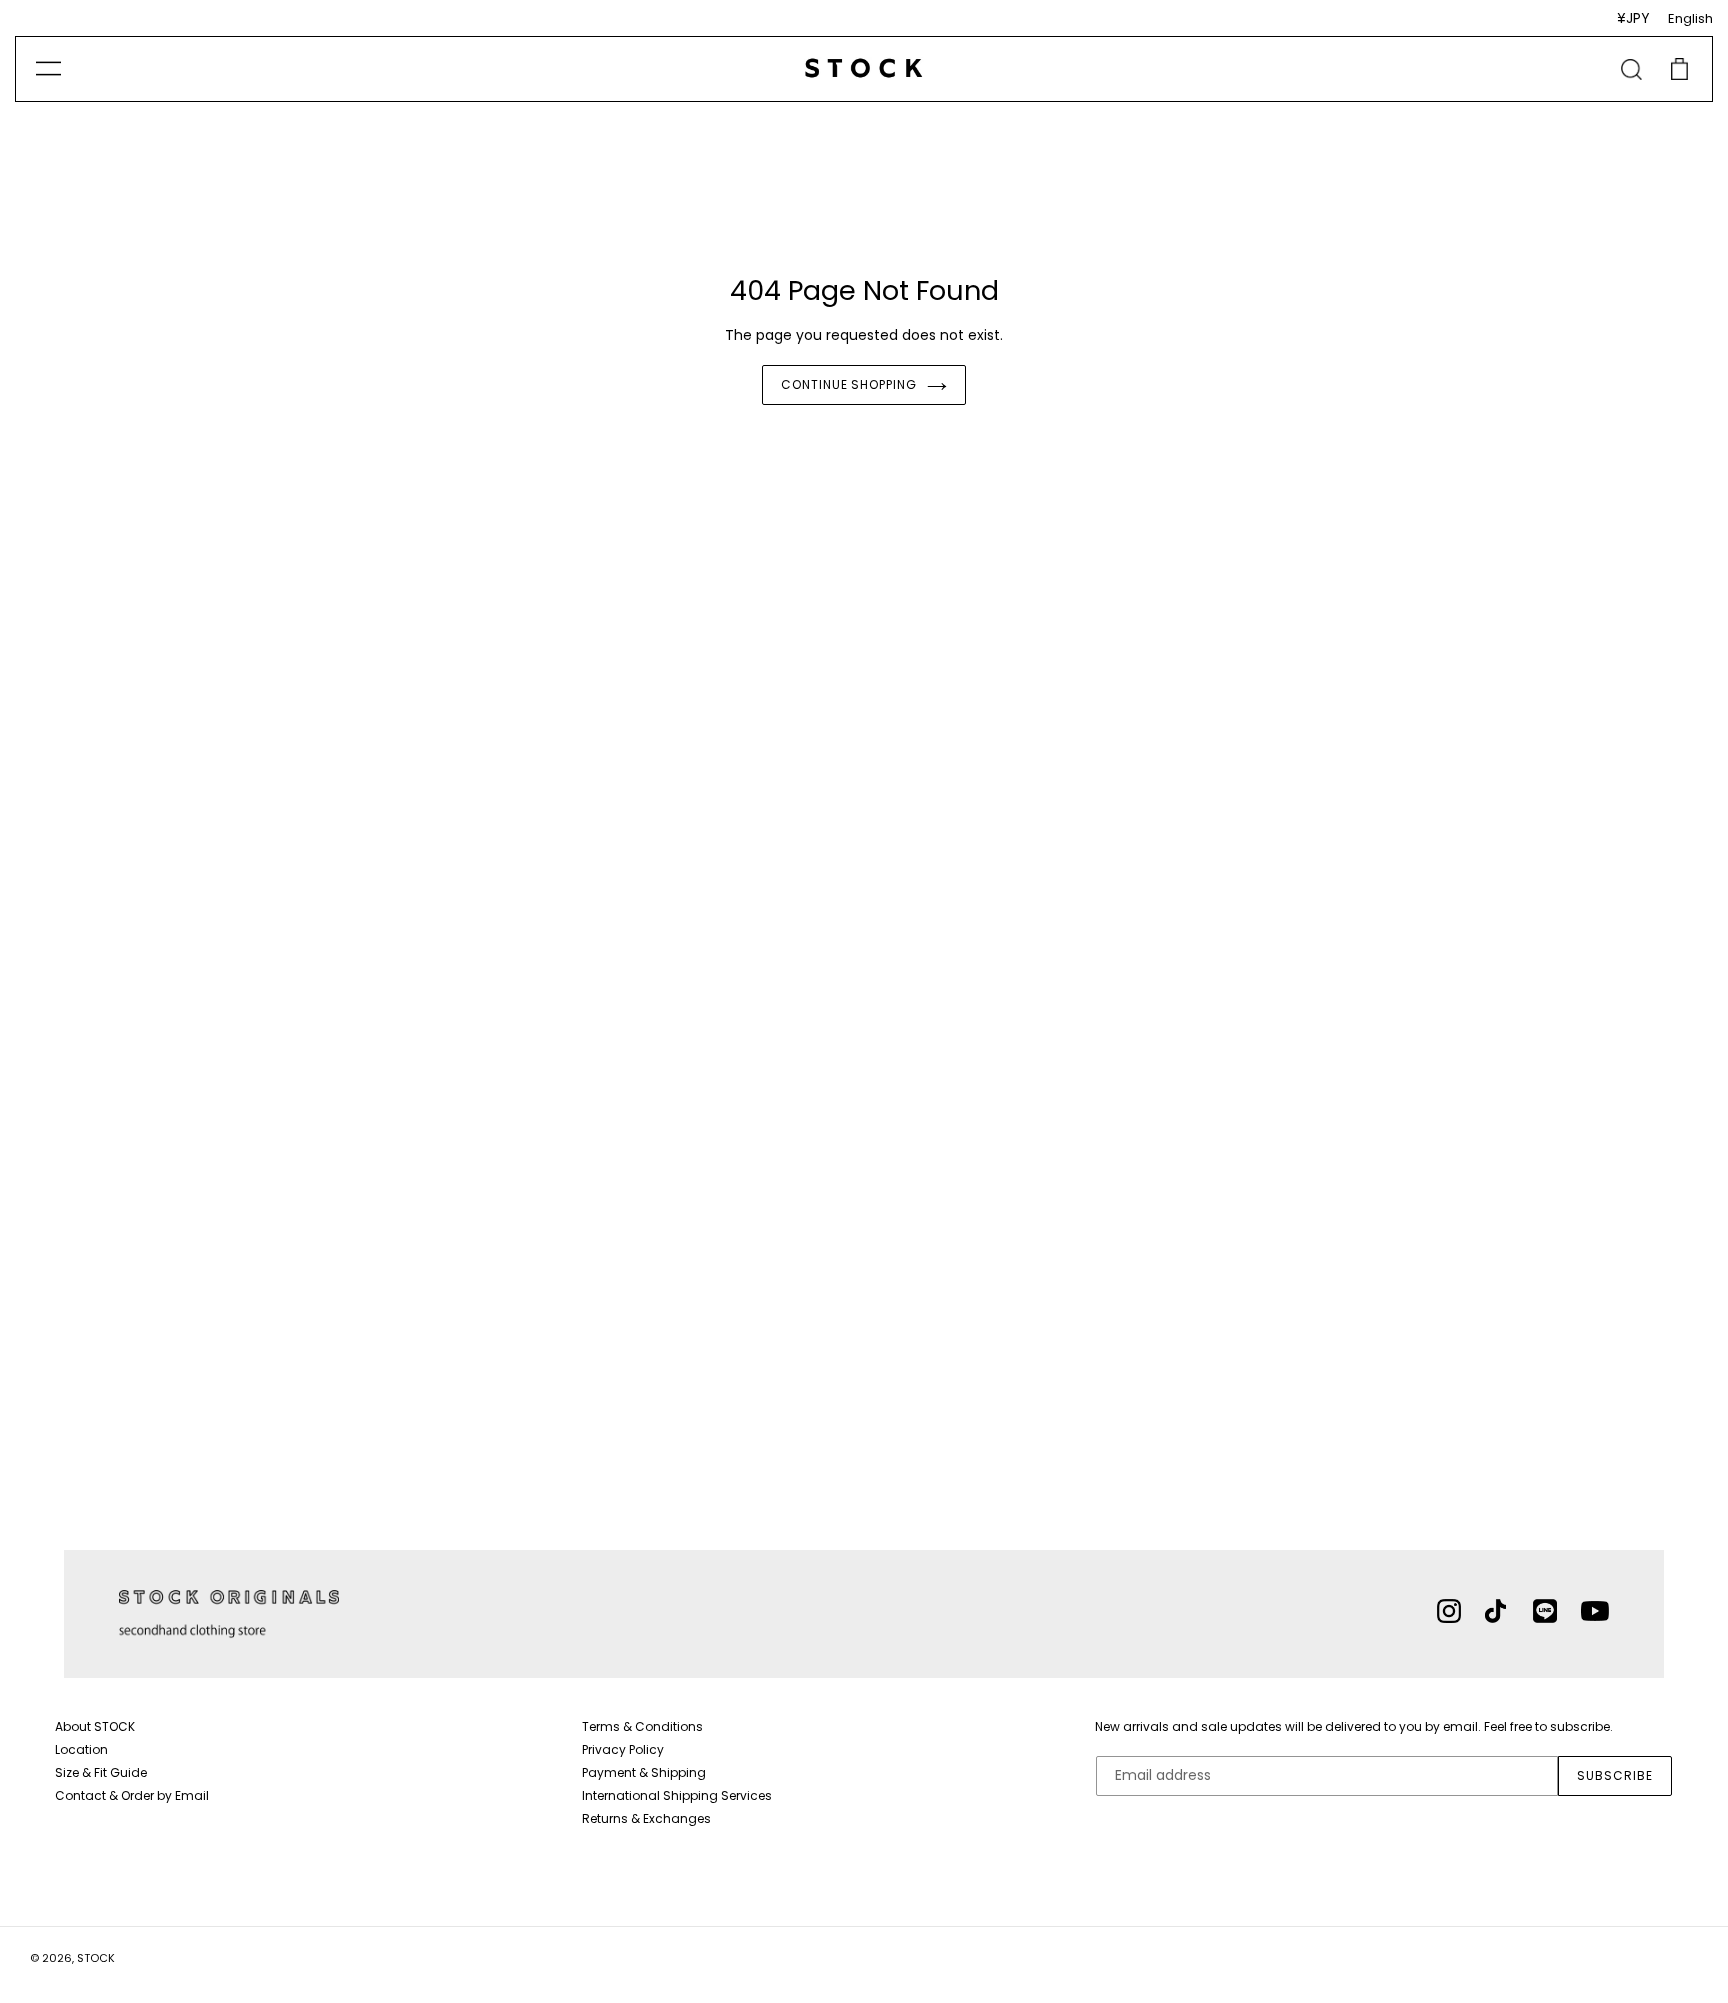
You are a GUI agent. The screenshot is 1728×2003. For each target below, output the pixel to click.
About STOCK (95, 1726)
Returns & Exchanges (646, 1818)
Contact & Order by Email (132, 1795)
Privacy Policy (623, 1749)
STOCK (96, 1958)
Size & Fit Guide (101, 1772)
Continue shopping (849, 384)
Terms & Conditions (642, 1726)
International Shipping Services (677, 1795)
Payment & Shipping (644, 1772)
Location (81, 1749)
